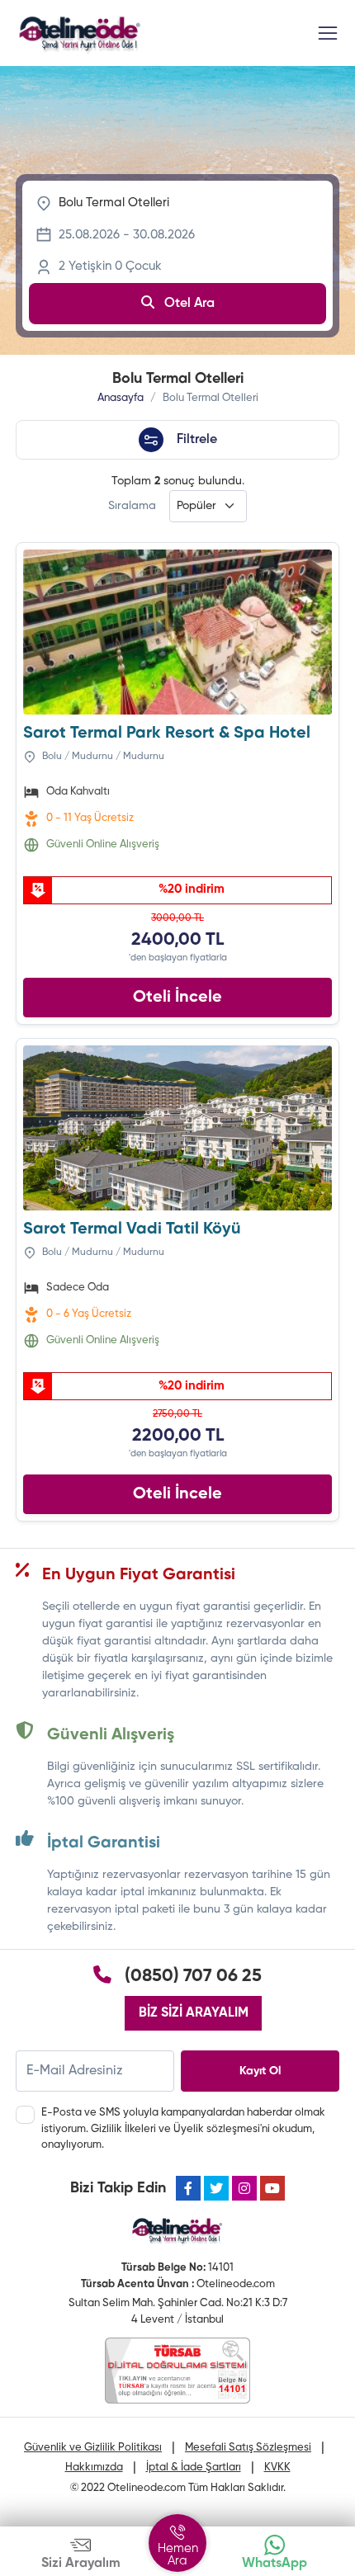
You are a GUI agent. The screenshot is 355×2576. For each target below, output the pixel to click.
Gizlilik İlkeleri (123, 2129)
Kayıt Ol (260, 2071)
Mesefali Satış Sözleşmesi (248, 2448)
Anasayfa (121, 398)
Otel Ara (188, 304)
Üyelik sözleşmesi (217, 2129)
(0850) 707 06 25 (193, 1976)
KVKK (277, 2467)
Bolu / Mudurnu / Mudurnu (102, 757)
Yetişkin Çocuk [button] (110, 266)
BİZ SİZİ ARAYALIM (194, 2013)
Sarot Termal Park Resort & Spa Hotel (167, 734)
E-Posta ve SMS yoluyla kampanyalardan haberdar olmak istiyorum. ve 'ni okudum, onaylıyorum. (183, 2129)
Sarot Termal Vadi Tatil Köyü (132, 1229)
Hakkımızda (94, 2467)
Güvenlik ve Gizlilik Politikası (93, 2448)
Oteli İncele (177, 998)
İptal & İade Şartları (194, 2467)
